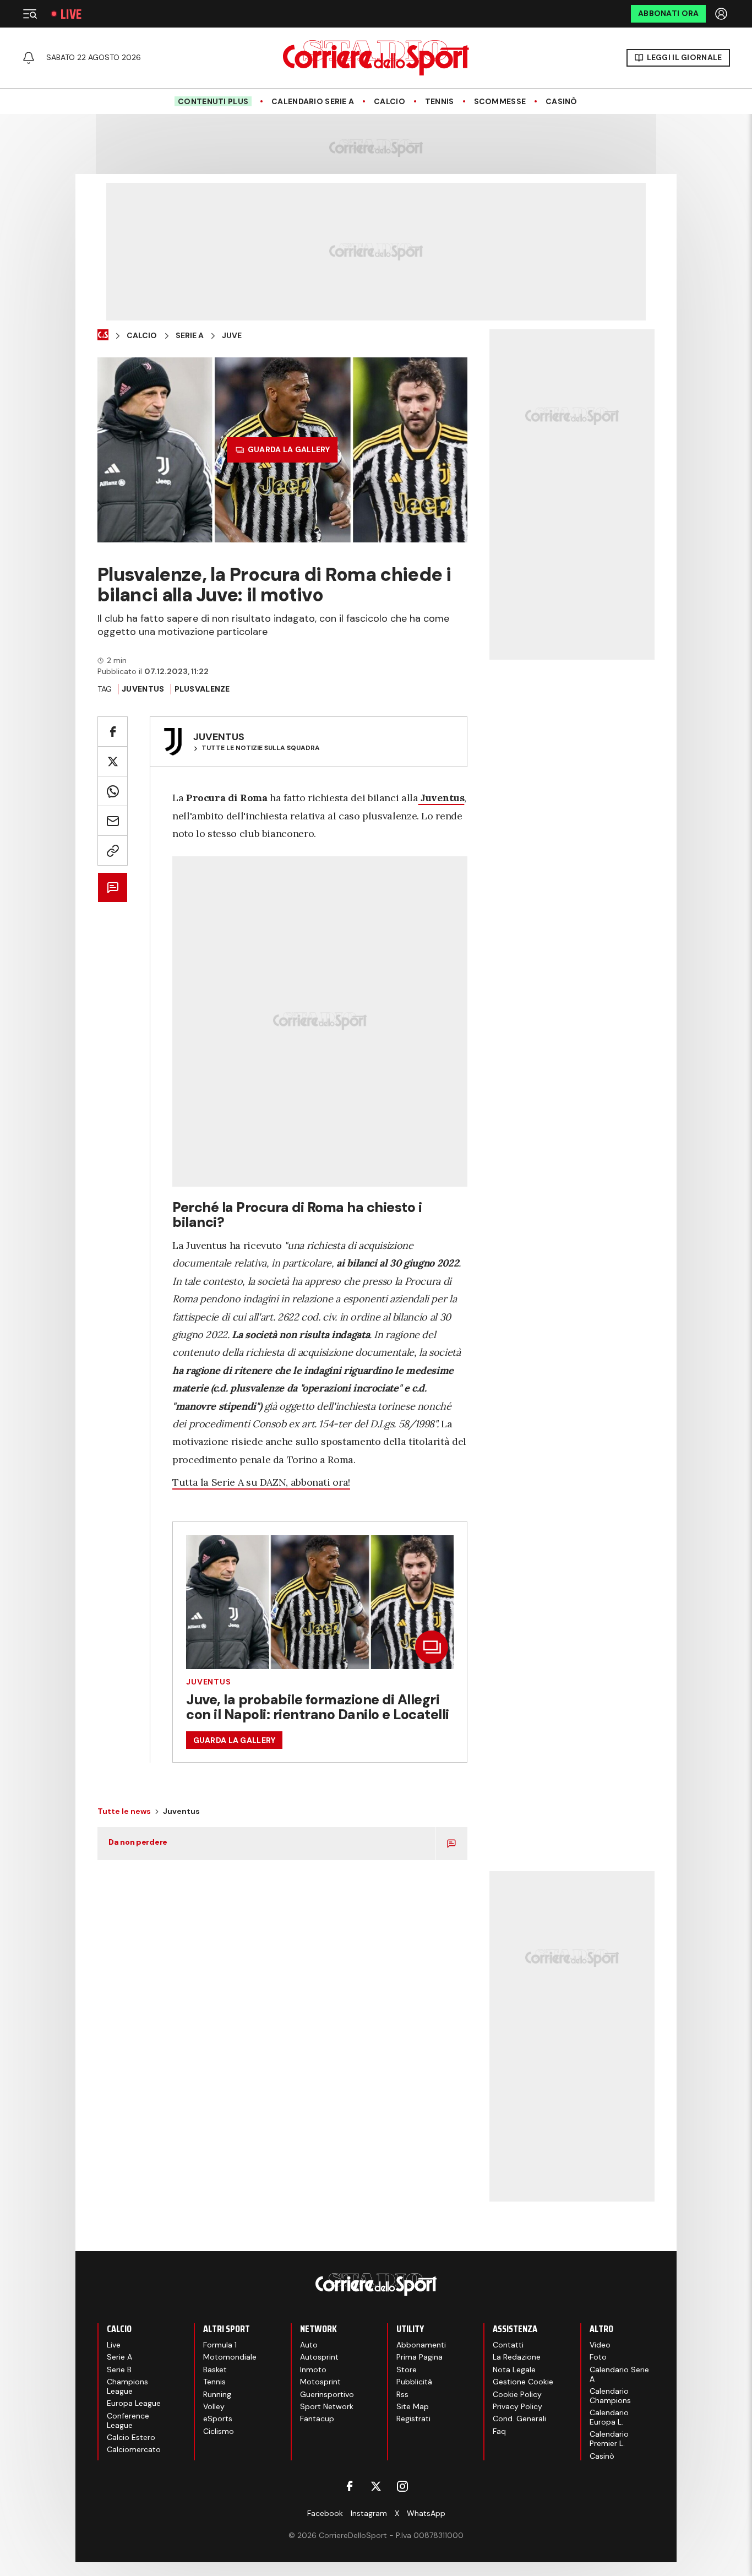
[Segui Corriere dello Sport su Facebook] (350, 2486)
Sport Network (327, 2406)
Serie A (190, 336)
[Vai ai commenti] (113, 887)
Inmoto (313, 2370)
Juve (232, 336)
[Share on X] (113, 761)
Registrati (413, 2419)
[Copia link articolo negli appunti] (113, 850)
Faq (499, 2431)
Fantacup (317, 2419)
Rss (402, 2394)
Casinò (562, 102)
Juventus (143, 689)
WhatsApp (426, 2513)
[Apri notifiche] (29, 58)
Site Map (413, 2406)
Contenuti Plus (213, 101)
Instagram (369, 2513)
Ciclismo (219, 2431)
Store (407, 2370)
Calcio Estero (131, 2437)
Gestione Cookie (523, 2382)
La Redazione (517, 2357)
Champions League (127, 2386)
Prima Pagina (419, 2357)
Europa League (134, 2403)
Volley (214, 2406)
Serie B (119, 2370)
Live (71, 14)
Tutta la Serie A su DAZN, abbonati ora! (261, 1482)
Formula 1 (220, 2345)
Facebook (325, 2513)
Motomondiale (230, 2357)
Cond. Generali (519, 2419)
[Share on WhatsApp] (113, 791)
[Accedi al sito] (722, 14)
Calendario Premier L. (609, 2439)
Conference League (128, 2420)
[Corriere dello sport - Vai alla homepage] (376, 58)
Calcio (389, 102)
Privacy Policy (517, 2406)
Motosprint (320, 2382)
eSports (218, 2419)
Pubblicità (414, 2382)
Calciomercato (134, 2449)
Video (600, 2345)
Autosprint (319, 2357)
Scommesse (500, 102)
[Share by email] (113, 821)
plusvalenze (202, 689)
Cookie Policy (517, 2394)
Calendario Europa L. (609, 2417)
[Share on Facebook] (113, 732)
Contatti (508, 2345)
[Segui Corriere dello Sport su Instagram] (402, 2486)
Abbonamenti (421, 2345)
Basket (215, 2370)
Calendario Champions (610, 2396)
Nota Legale (514, 2370)
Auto (309, 2345)
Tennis (440, 102)
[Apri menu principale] (30, 14)
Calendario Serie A (313, 102)
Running (217, 2394)
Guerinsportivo (327, 2394)
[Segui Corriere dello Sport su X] (376, 2486)
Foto (598, 2357)
